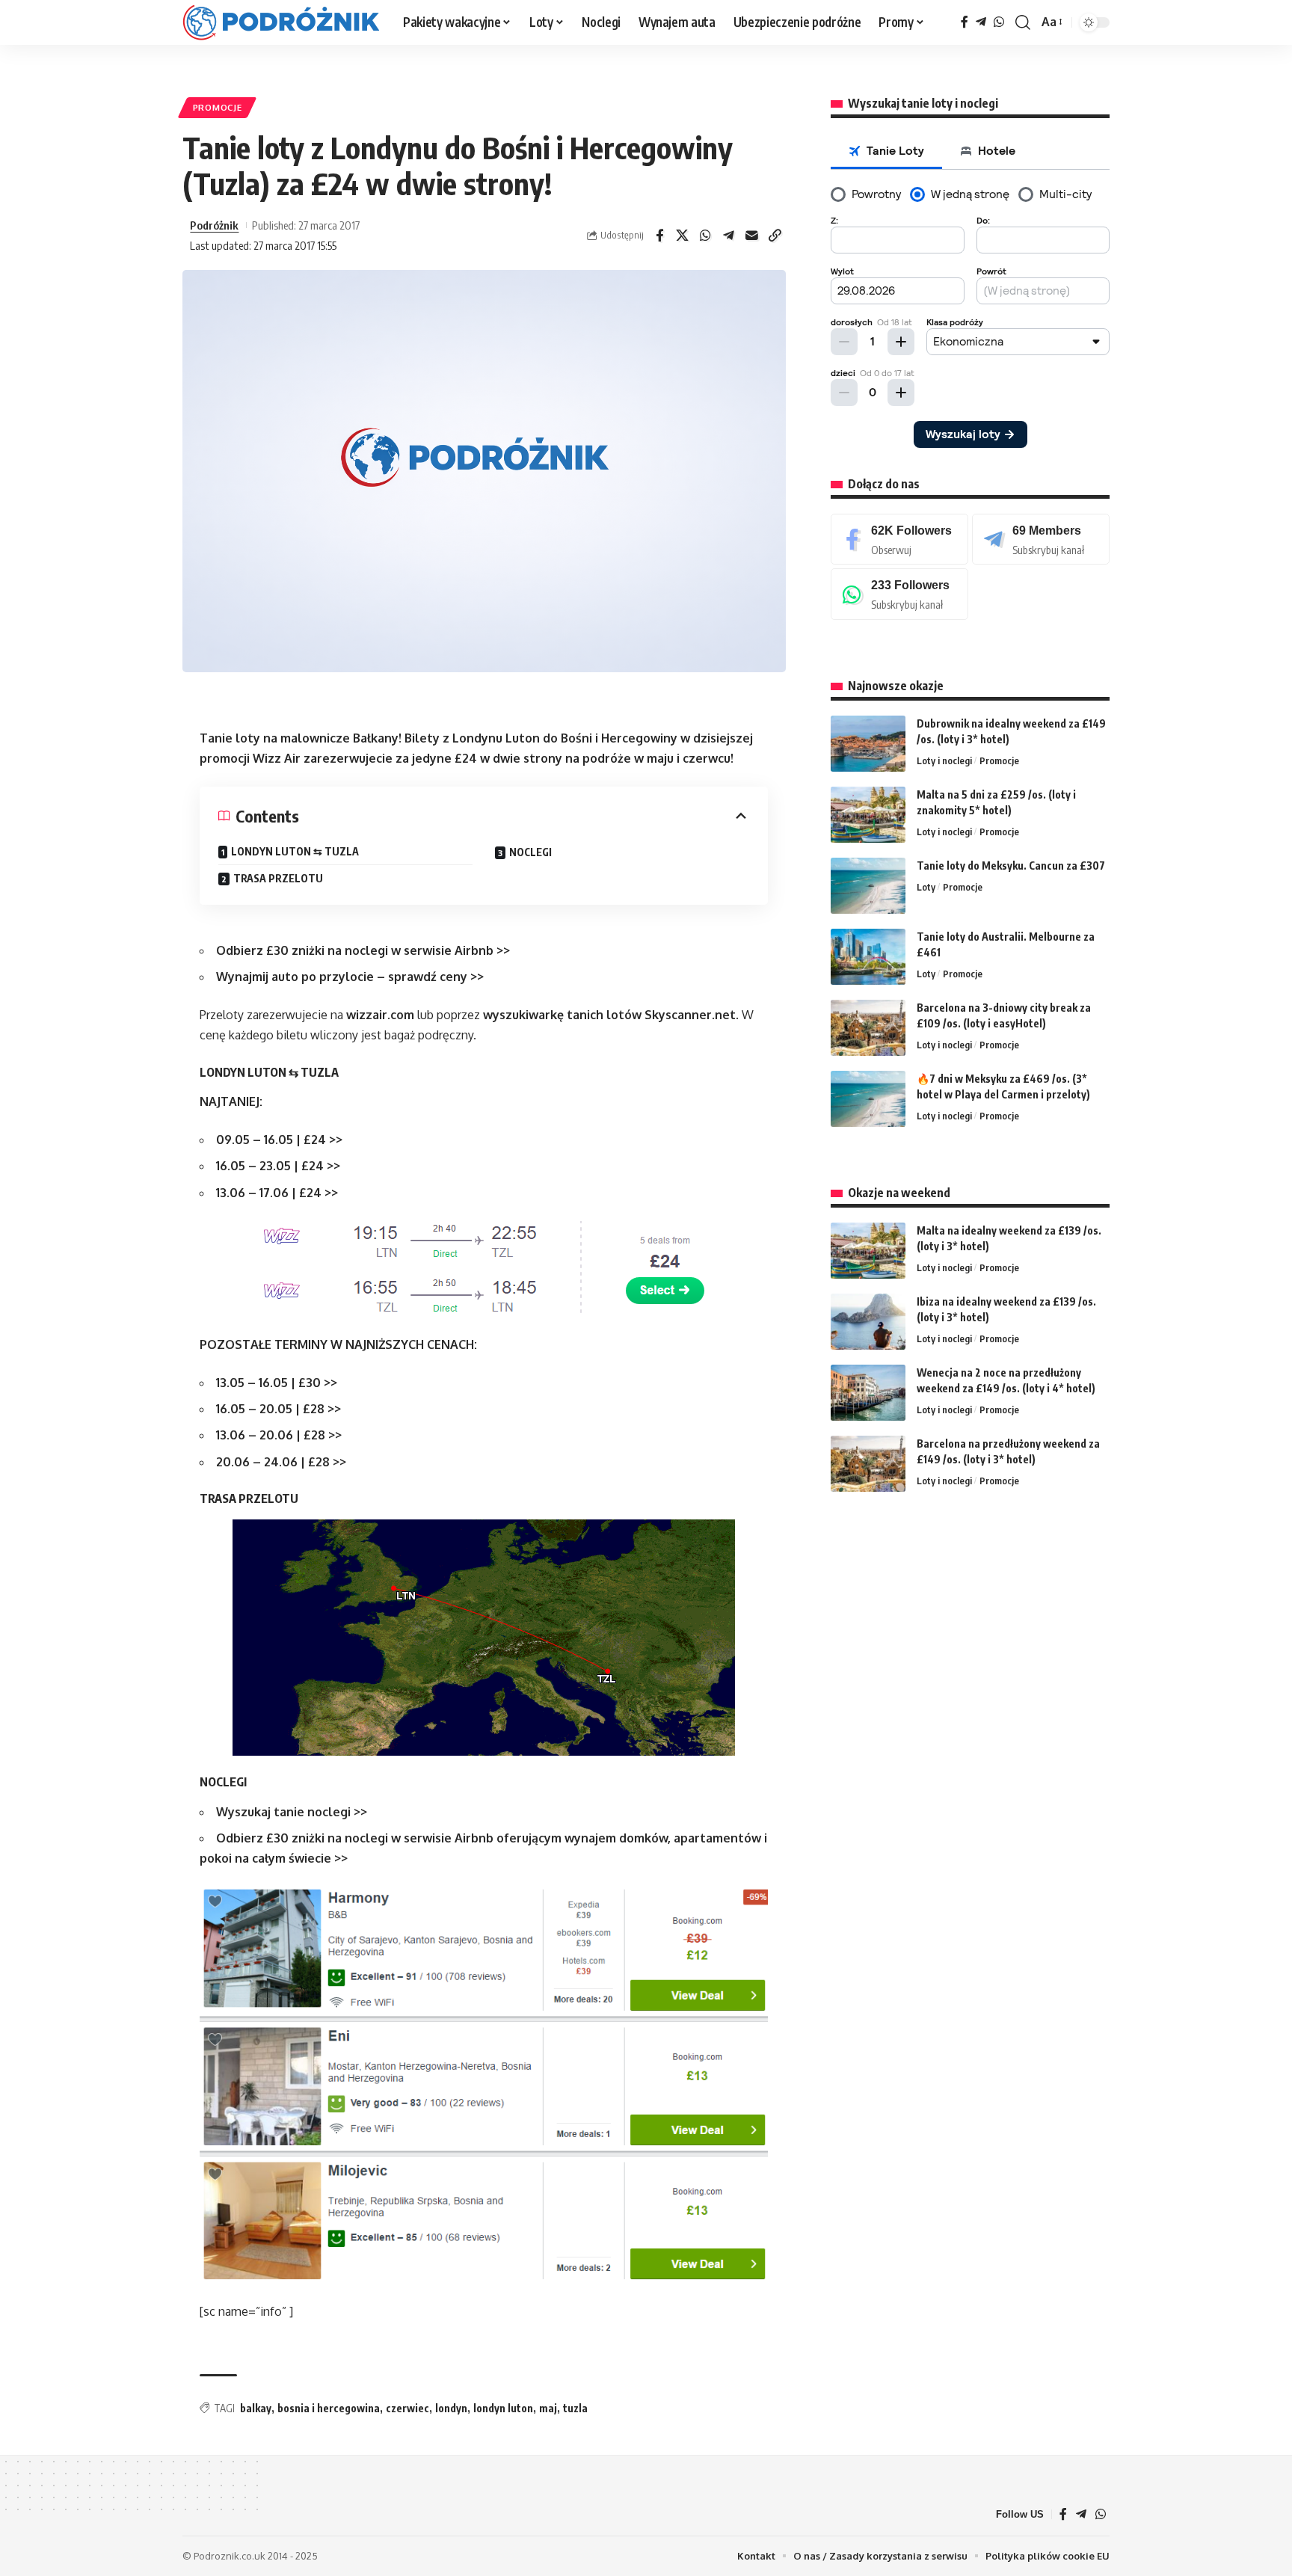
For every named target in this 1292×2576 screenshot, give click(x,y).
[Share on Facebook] (659, 236)
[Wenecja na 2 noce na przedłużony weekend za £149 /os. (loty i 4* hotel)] (868, 1393)
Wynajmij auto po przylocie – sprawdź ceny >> (350, 977)
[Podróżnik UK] (281, 22)
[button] (1023, 22)
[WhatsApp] (999, 22)
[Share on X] (683, 236)
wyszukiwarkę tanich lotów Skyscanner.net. (611, 1015)
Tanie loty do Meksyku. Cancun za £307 (1011, 866)
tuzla (575, 2408)
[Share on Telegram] (729, 236)
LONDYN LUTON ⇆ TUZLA (295, 851)
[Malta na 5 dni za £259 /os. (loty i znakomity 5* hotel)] (868, 815)
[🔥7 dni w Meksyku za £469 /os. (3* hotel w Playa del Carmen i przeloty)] (868, 1099)
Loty (926, 887)
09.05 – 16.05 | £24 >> (279, 1140)
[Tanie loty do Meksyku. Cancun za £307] (868, 886)
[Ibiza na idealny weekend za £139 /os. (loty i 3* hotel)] (868, 1322)
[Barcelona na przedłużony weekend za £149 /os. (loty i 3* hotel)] (868, 1464)
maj (548, 2408)
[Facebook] (965, 22)
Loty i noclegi (944, 760)
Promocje (218, 107)
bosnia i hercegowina (329, 2408)
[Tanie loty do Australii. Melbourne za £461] (868, 957)
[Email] (752, 236)
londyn (451, 2408)
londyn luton (503, 2408)
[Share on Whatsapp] (706, 236)
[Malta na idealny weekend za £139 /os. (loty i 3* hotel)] (868, 1251)
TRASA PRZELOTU (278, 878)
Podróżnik (214, 225)
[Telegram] (981, 22)
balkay (256, 2408)
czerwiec (407, 2408)
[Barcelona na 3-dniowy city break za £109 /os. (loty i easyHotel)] (868, 1028)
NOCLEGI (530, 852)
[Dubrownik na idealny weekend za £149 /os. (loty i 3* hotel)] (868, 744)
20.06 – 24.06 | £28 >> (281, 1462)
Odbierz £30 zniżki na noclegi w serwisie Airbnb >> (363, 950)
